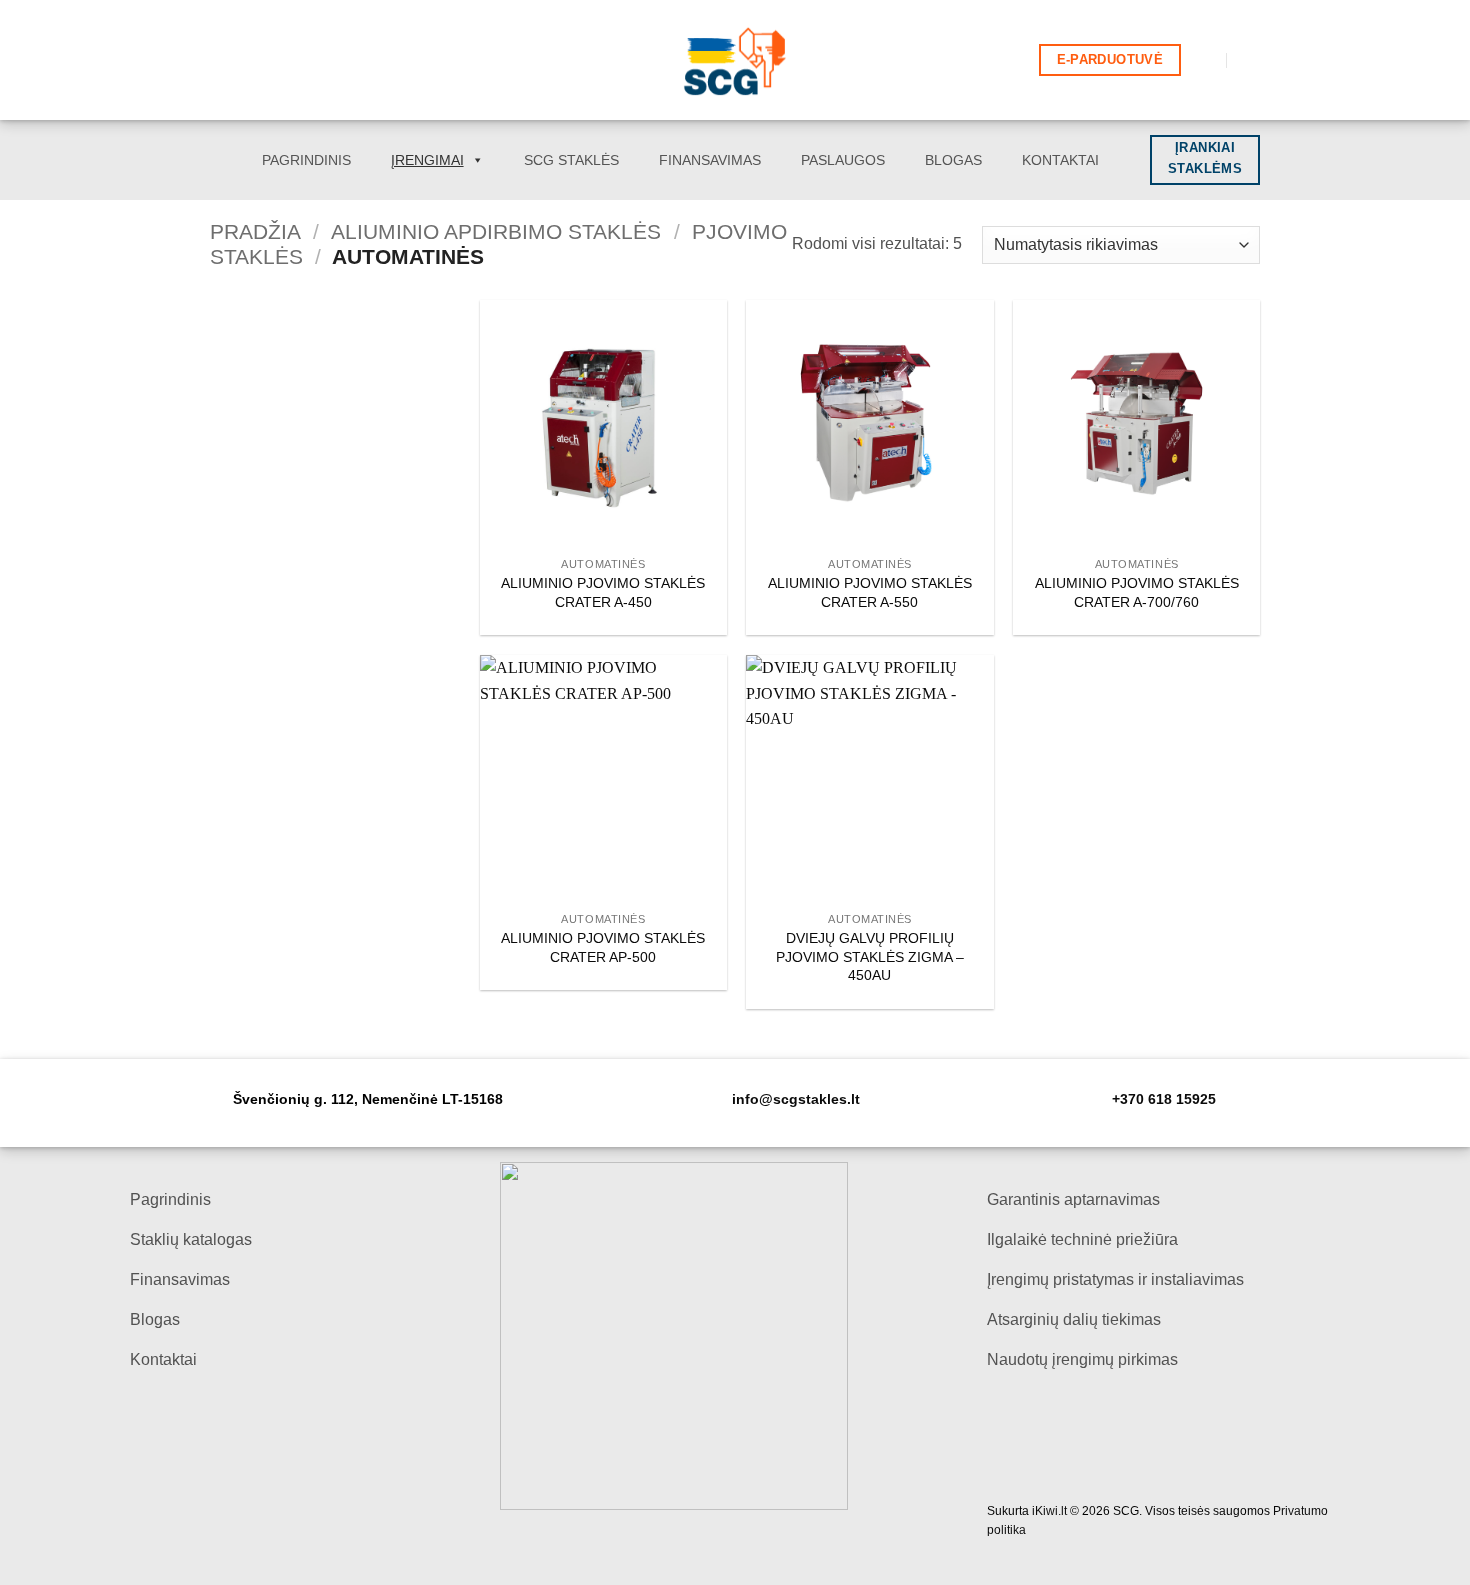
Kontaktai (1060, 160)
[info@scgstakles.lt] (1205, 60)
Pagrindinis (306, 160)
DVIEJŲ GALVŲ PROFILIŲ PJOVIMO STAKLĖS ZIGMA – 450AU (870, 956)
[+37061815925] (1249, 60)
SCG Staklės (571, 160)
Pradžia (255, 231)
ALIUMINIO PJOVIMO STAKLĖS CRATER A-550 (870, 592)
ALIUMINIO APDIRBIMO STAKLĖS (496, 231)
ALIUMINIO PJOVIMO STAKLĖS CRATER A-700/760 (1137, 592)
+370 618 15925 (1164, 1099)
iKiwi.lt (1049, 1511)
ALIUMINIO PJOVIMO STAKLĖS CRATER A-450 (603, 592)
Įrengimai (427, 160)
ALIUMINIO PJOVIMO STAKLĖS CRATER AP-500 (603, 947)
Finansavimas (710, 160)
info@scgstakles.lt (796, 1099)
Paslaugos (843, 160)
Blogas (953, 160)
